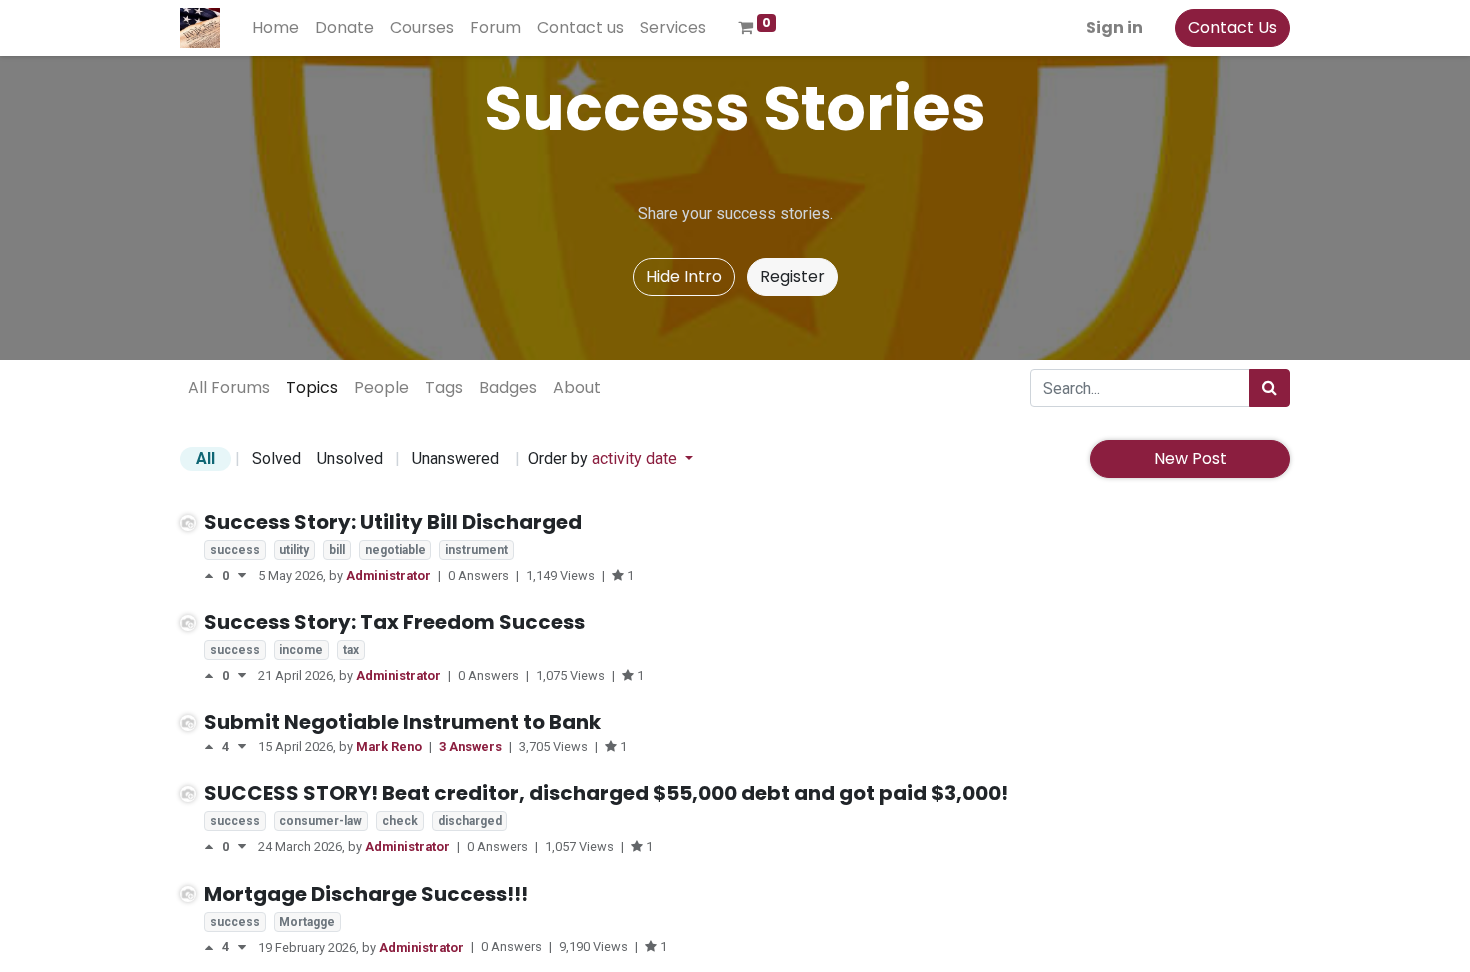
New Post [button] (1190, 458)
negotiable (395, 550)
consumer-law (320, 821)
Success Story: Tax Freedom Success (394, 622)
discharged (470, 821)
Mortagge (307, 922)
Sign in (1114, 27)
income (301, 650)
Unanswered (455, 458)
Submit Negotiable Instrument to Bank (402, 722)
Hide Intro (684, 276)
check (400, 821)
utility (294, 550)
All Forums (229, 387)
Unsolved (350, 458)
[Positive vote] (213, 575)
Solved (276, 458)
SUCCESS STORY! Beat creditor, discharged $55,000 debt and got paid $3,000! (606, 793)
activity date (636, 458)
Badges (508, 387)
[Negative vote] (242, 575)
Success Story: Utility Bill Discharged (393, 522)
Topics (312, 387)
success (235, 550)
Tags (444, 387)
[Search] (1269, 388)
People (381, 387)
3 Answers (472, 746)
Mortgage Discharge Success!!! (366, 894)
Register (792, 276)
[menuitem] (275, 28)
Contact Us (1232, 27)
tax (351, 650)
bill (337, 550)
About (577, 387)
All (205, 458)
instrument (476, 550)
